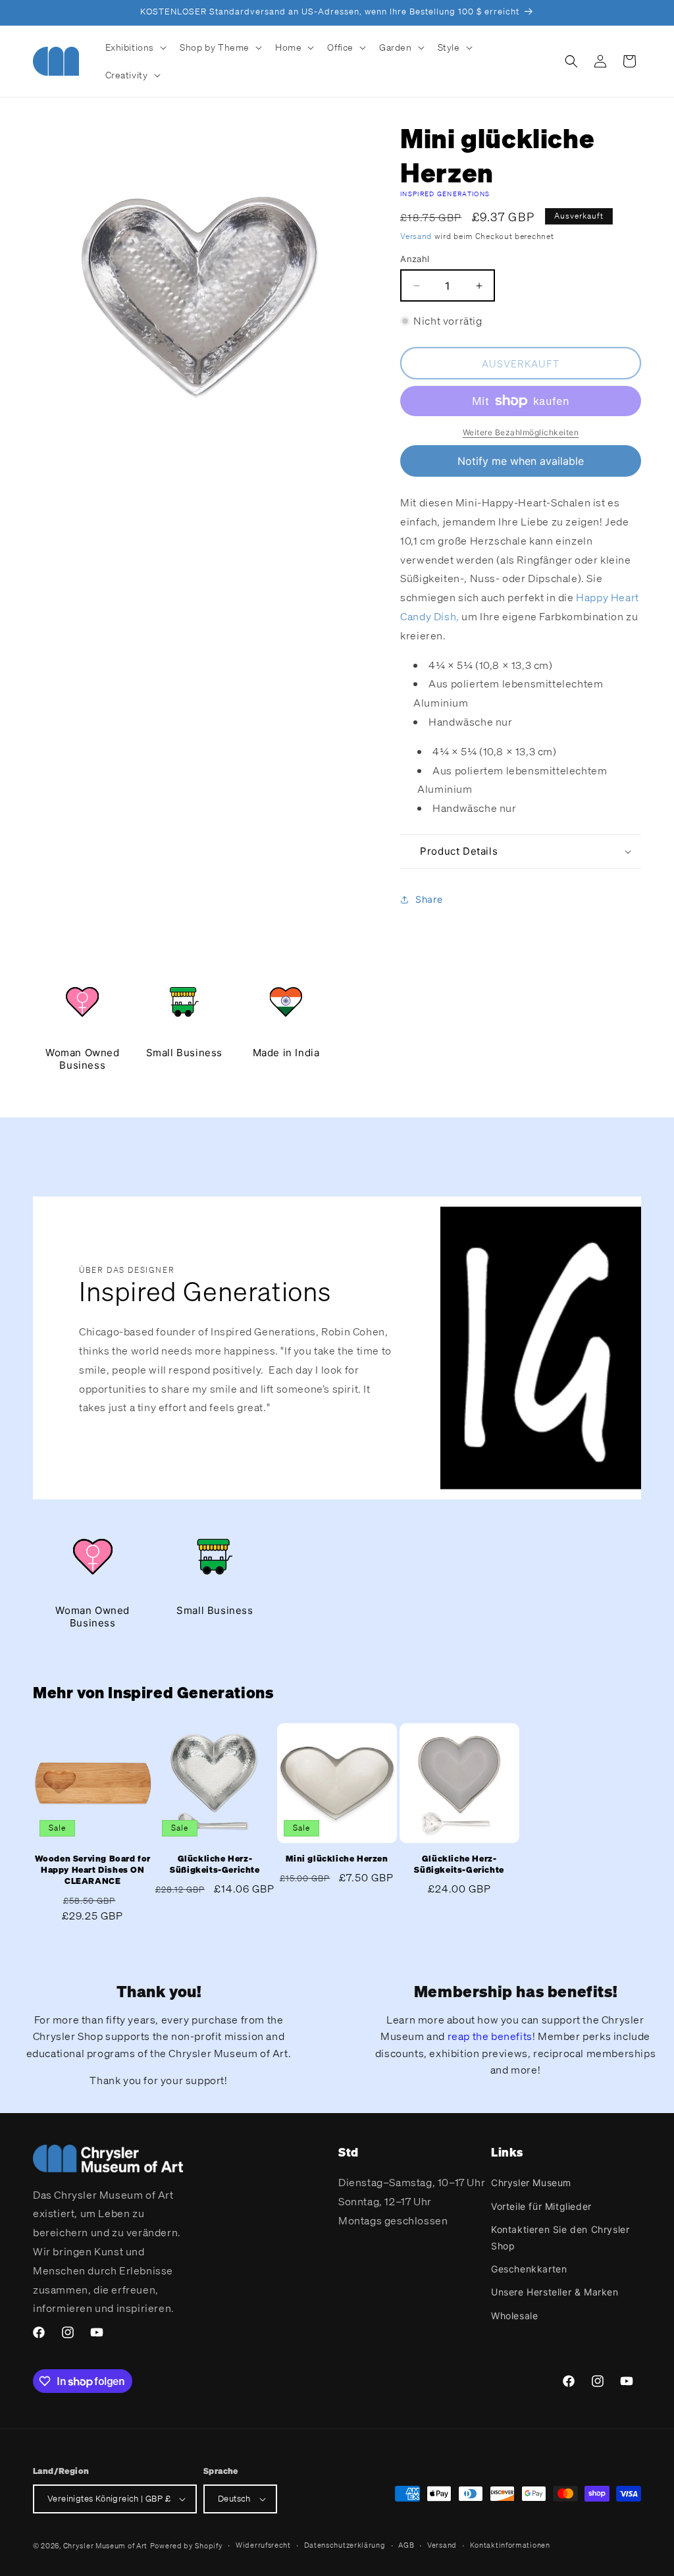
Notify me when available (521, 461)
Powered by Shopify (187, 2546)
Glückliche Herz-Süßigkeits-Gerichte (215, 1865)
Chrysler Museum (531, 2183)
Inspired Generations (445, 194)
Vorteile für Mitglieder (541, 2206)
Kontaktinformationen (510, 2545)
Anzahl (415, 259)
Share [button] (429, 899)
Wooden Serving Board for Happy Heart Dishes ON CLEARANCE (93, 1870)
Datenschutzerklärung (345, 2545)
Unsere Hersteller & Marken (555, 2292)
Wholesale (514, 2316)
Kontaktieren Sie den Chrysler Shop (560, 2238)
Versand (416, 236)
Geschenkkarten (529, 2269)
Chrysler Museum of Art (105, 2546)
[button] (135, 47)
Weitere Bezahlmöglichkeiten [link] (521, 432)
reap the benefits (490, 2036)
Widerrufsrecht (263, 2545)
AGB (406, 2545)
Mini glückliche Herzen (337, 1859)
